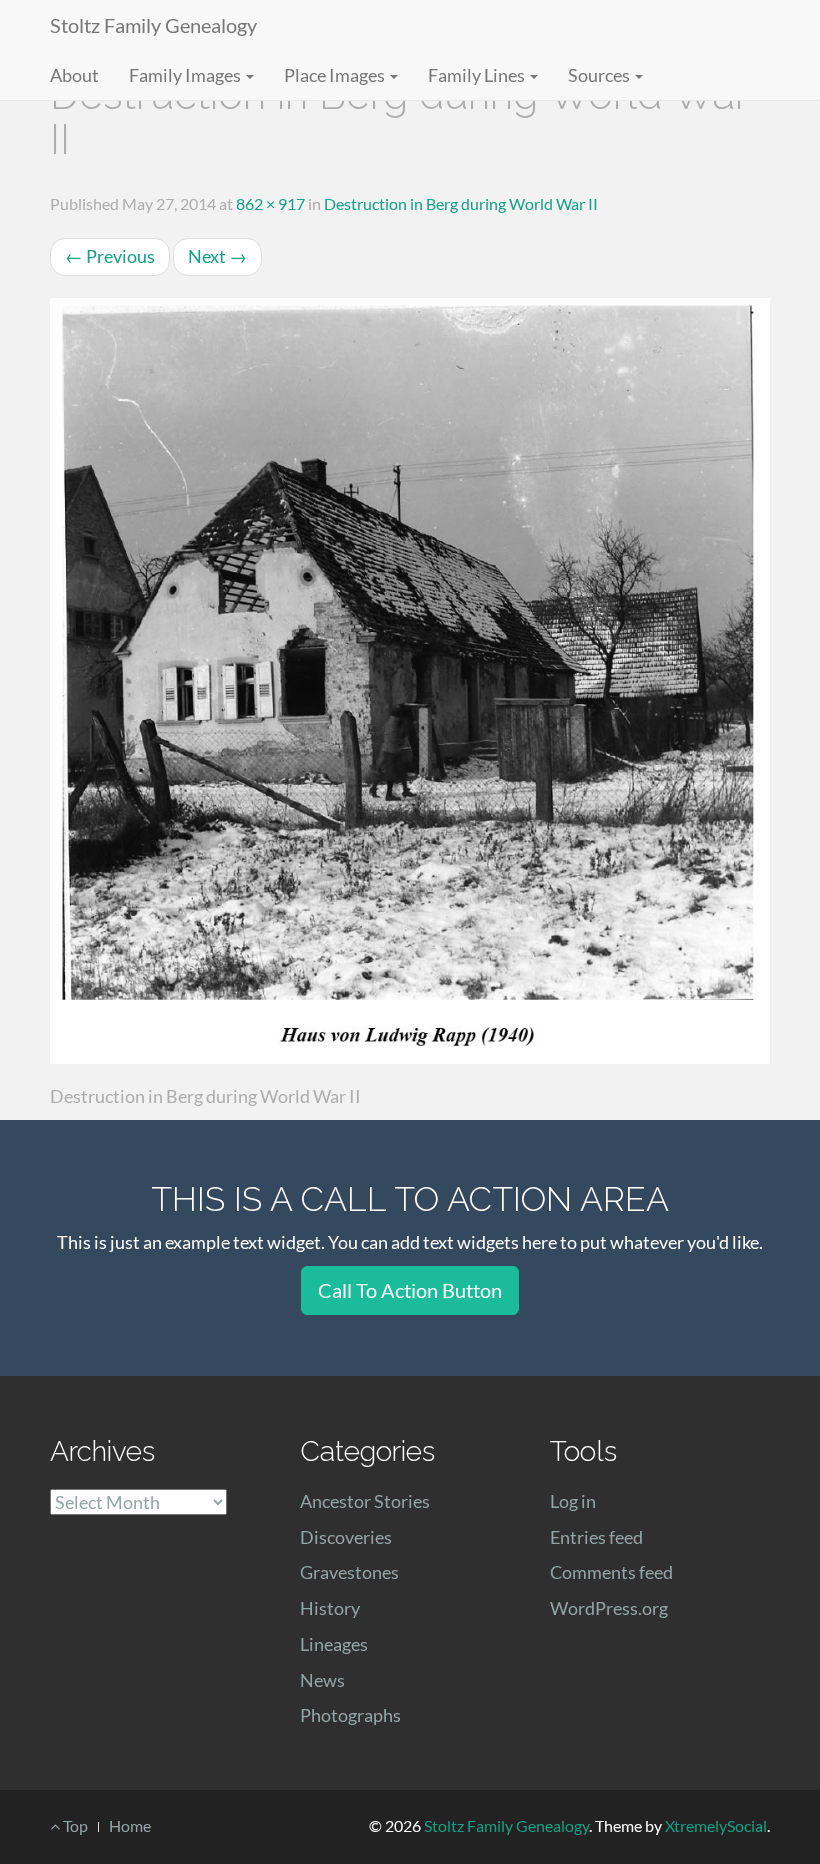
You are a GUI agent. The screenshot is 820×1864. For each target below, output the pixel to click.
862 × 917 (270, 203)
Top (74, 1825)
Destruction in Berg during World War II (461, 203)
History (330, 1608)
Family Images (186, 75)
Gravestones (349, 1572)
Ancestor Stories (365, 1501)
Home (130, 1825)
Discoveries (346, 1537)
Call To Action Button (410, 1290)
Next (217, 256)
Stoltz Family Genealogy (153, 25)
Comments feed (611, 1572)
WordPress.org (609, 1608)
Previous (110, 256)
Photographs (350, 1715)
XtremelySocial (716, 1825)
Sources (600, 75)
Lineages (334, 1644)
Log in (573, 1501)
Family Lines (478, 75)
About (74, 75)
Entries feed (596, 1537)
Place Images (336, 75)
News (322, 1680)
